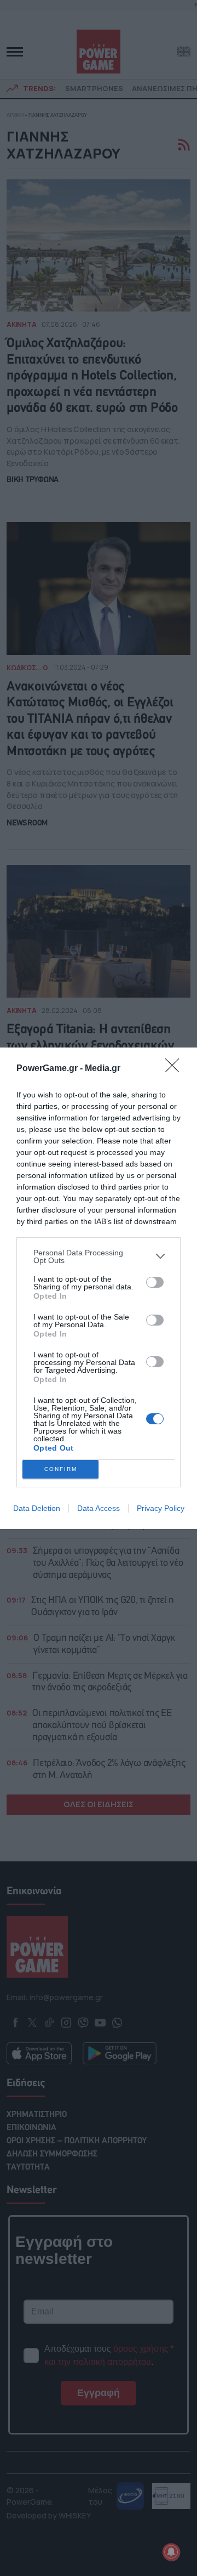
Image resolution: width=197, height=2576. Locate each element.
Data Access (99, 1508)
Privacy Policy (161, 1508)
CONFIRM (61, 1469)
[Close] (176, 1069)
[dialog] (99, 1288)
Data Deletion (37, 1508)
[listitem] (99, 1256)
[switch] (155, 1282)
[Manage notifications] (171, 2552)
